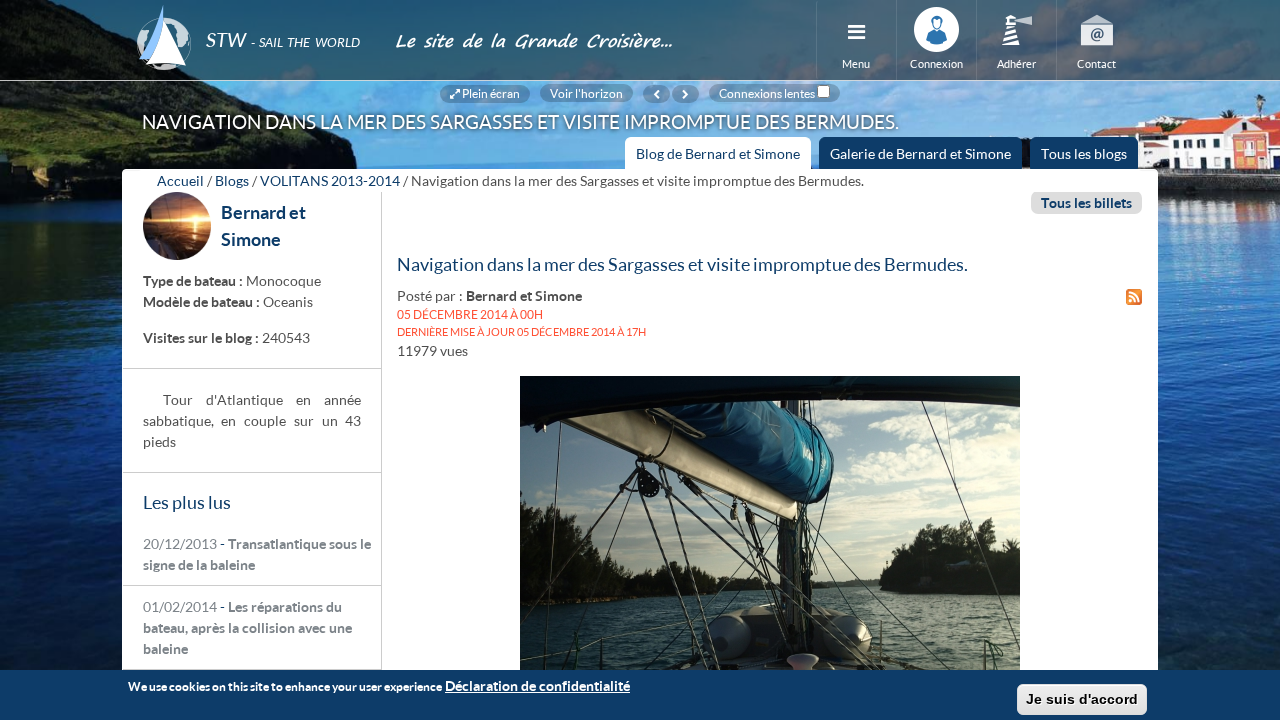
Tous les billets (1086, 202)
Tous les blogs (1084, 153)
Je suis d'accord (1082, 699)
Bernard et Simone (524, 295)
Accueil (180, 180)
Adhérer (1016, 63)
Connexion (936, 63)
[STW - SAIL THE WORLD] (254, 12)
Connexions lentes (767, 93)
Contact (1096, 63)
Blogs (232, 180)
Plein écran (490, 93)
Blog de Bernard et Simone (723, 157)
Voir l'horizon (586, 93)
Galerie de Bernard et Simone (920, 153)
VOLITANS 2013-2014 (330, 180)
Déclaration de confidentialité (537, 685)
